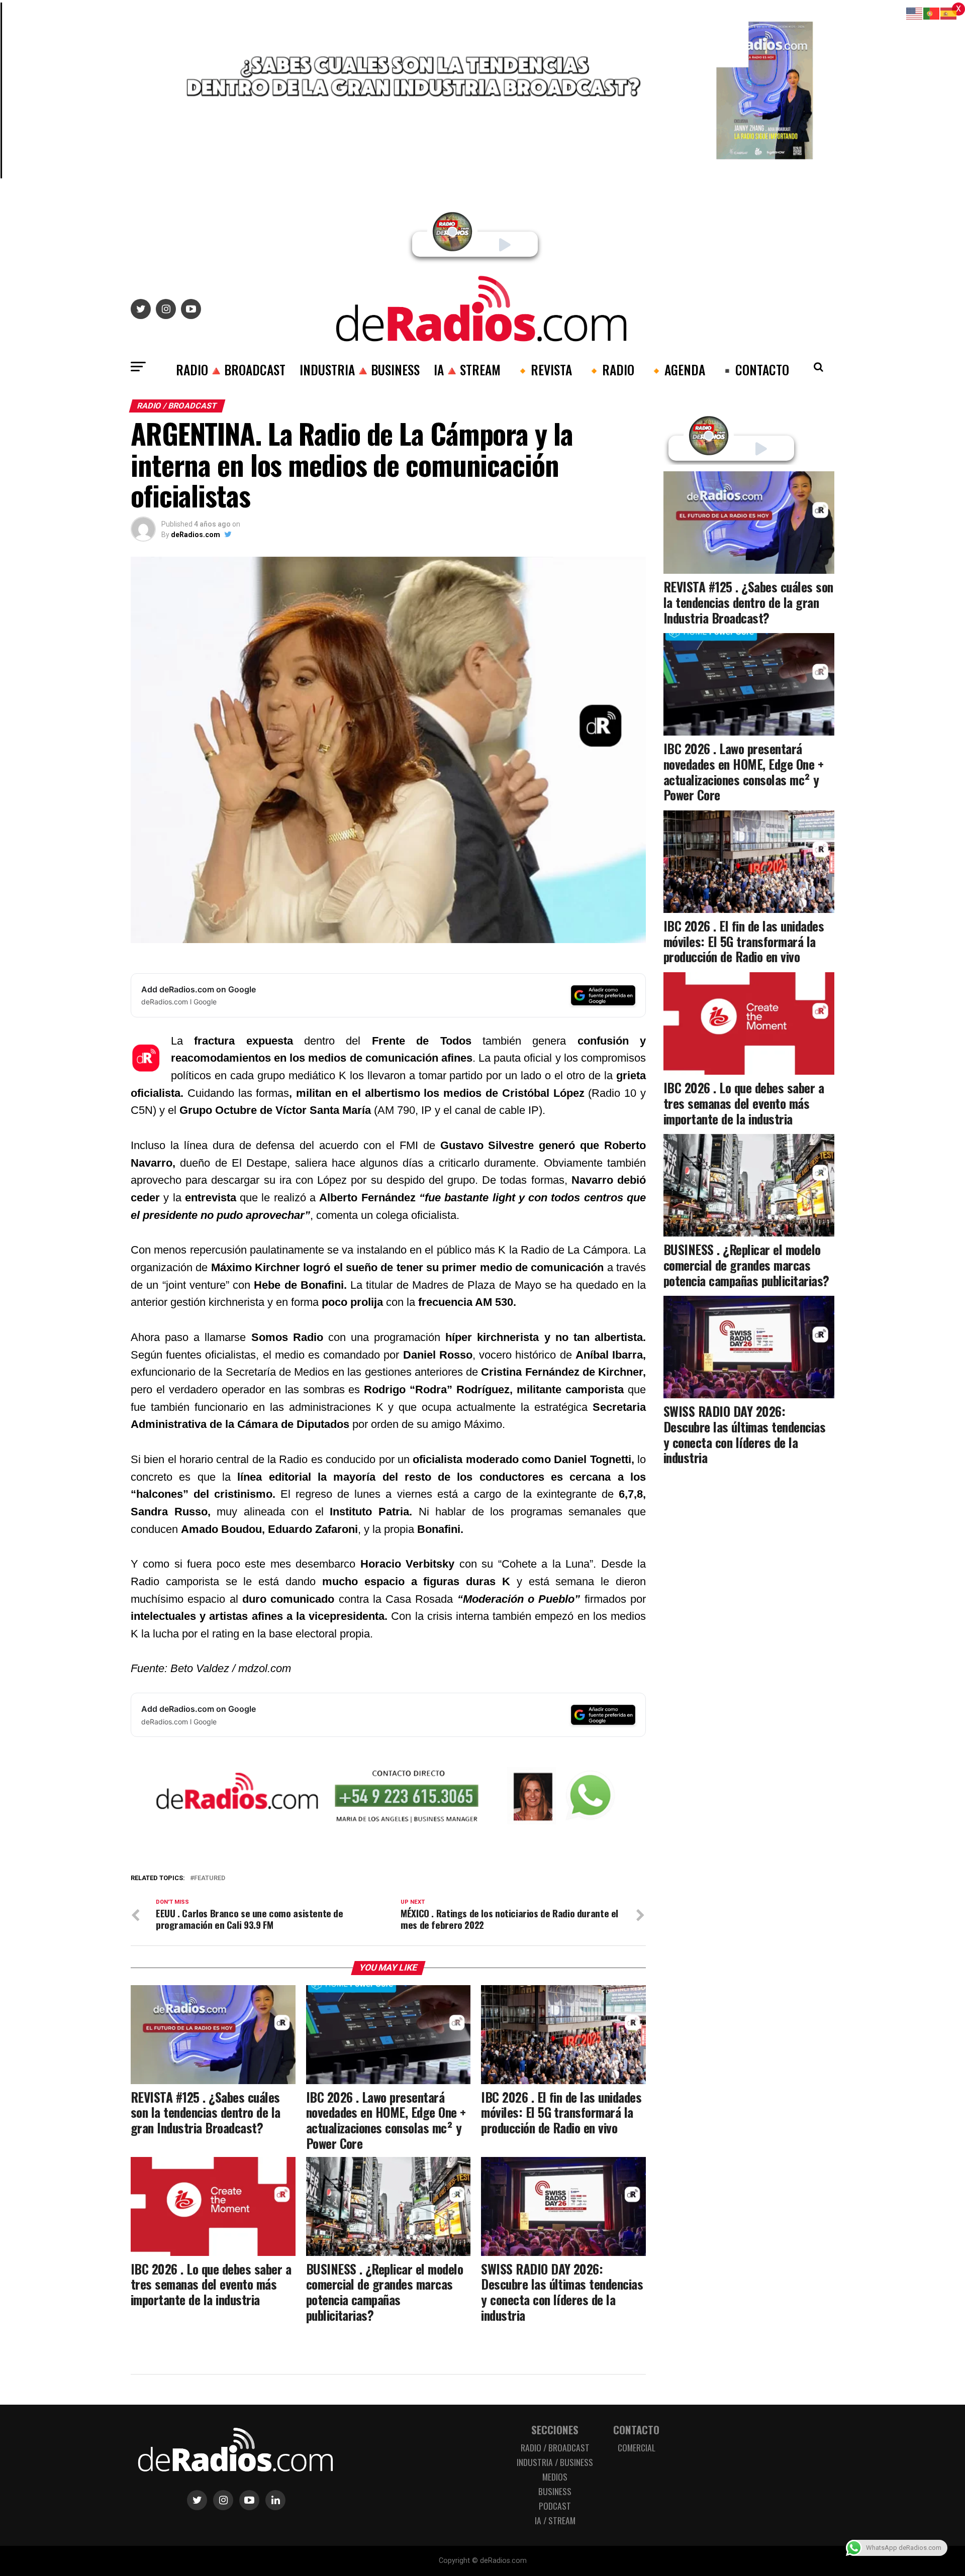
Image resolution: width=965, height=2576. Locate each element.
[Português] (932, 13)
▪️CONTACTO (754, 369)
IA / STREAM (555, 2520)
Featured (210, 1878)
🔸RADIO (610, 369)
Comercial (637, 2447)
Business (555, 2491)
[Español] (949, 13)
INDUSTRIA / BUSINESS (555, 2462)
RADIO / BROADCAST (555, 2447)
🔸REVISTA (543, 369)
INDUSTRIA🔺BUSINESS (360, 369)
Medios (555, 2477)
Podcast (555, 2506)
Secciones (555, 2430)
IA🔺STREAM (467, 369)
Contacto (636, 2430)
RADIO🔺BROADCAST (231, 369)
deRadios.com (196, 535)
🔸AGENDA (677, 369)
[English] (915, 13)
